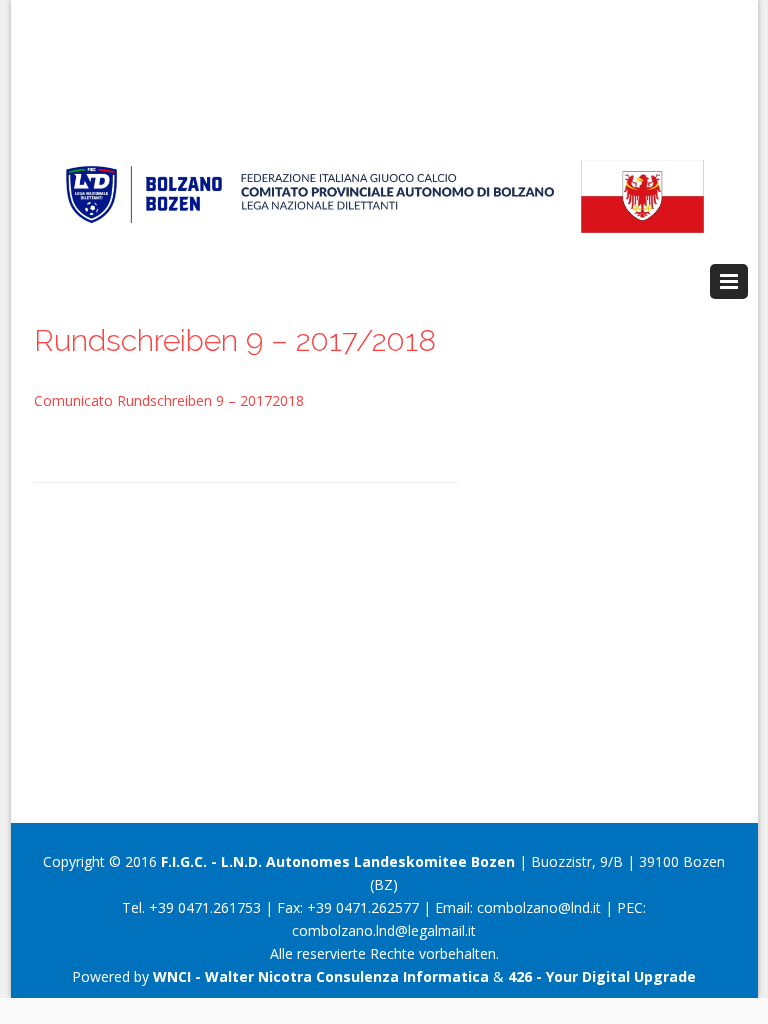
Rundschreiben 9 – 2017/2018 (235, 340)
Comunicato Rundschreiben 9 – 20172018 (169, 400)
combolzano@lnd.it (539, 907)
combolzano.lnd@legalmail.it (384, 930)
